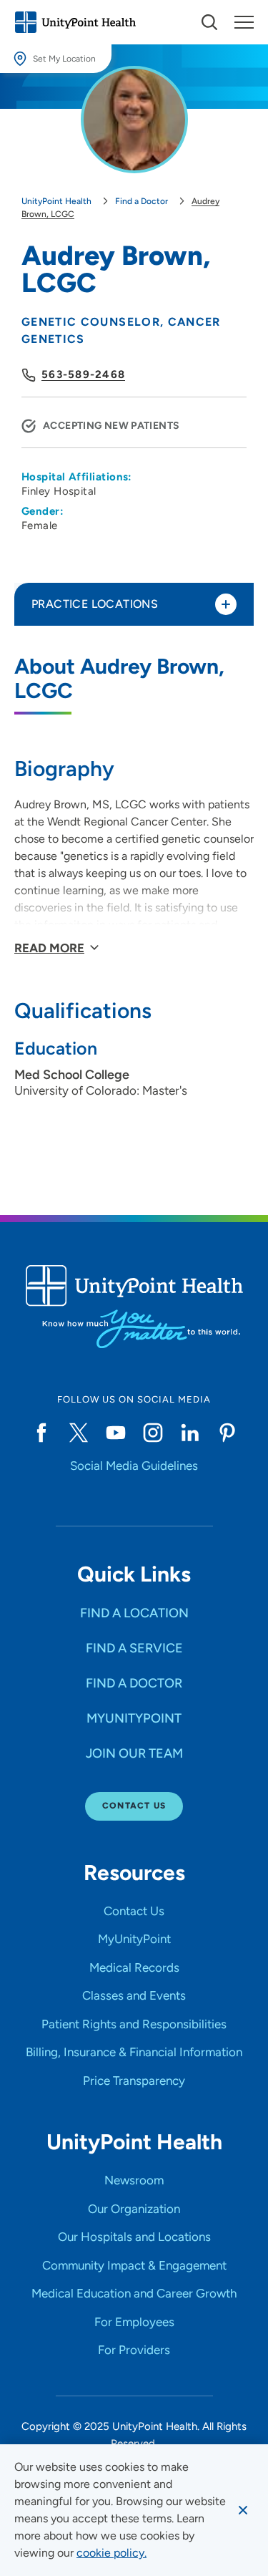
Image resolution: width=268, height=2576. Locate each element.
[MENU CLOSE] (244, 22)
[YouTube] (116, 1433)
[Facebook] (41, 1433)
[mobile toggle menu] (209, 22)
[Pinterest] (227, 1433)
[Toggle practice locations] (226, 604)
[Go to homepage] (75, 22)
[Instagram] (153, 1433)
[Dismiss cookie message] (243, 2510)
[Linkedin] (190, 1433)
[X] (79, 1433)
